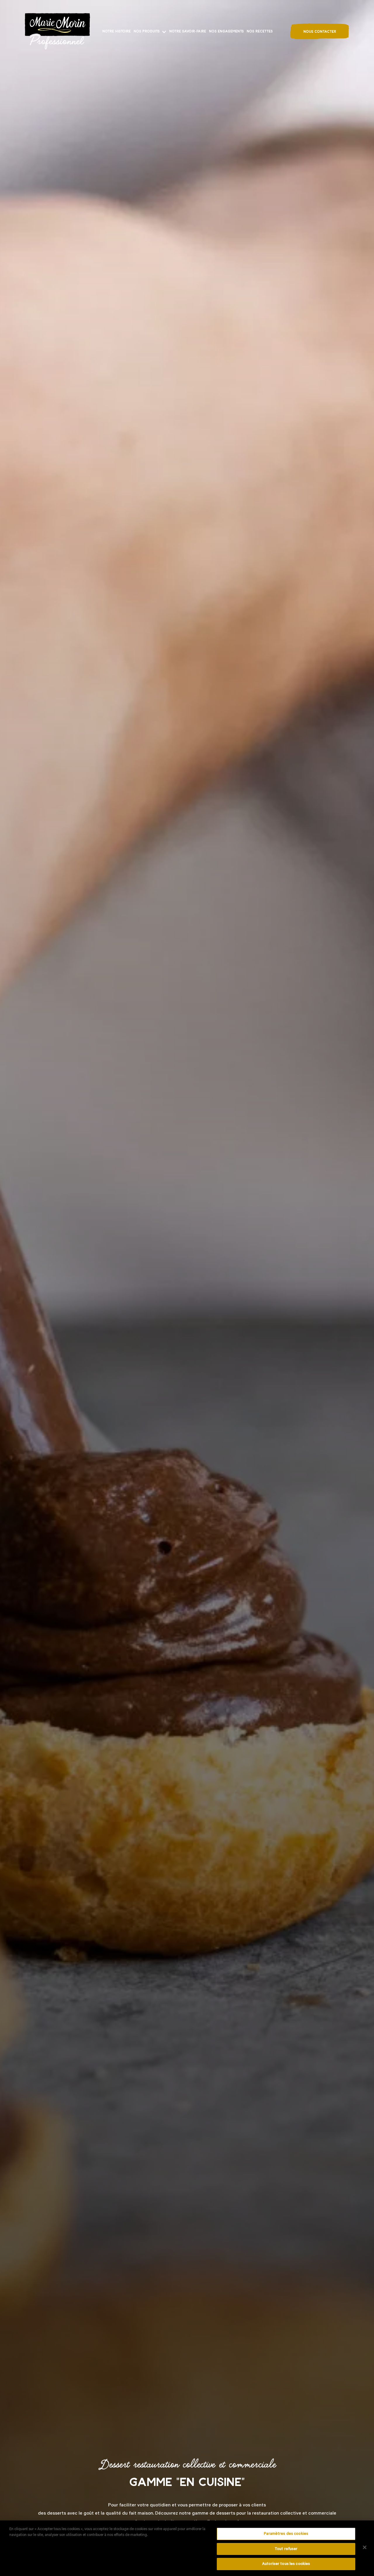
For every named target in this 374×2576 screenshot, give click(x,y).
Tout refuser (286, 2549)
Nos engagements (226, 31)
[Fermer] (365, 2547)
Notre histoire (116, 31)
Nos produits (147, 31)
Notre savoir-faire (188, 31)
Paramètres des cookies (286, 2534)
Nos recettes (260, 31)
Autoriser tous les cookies (286, 2564)
